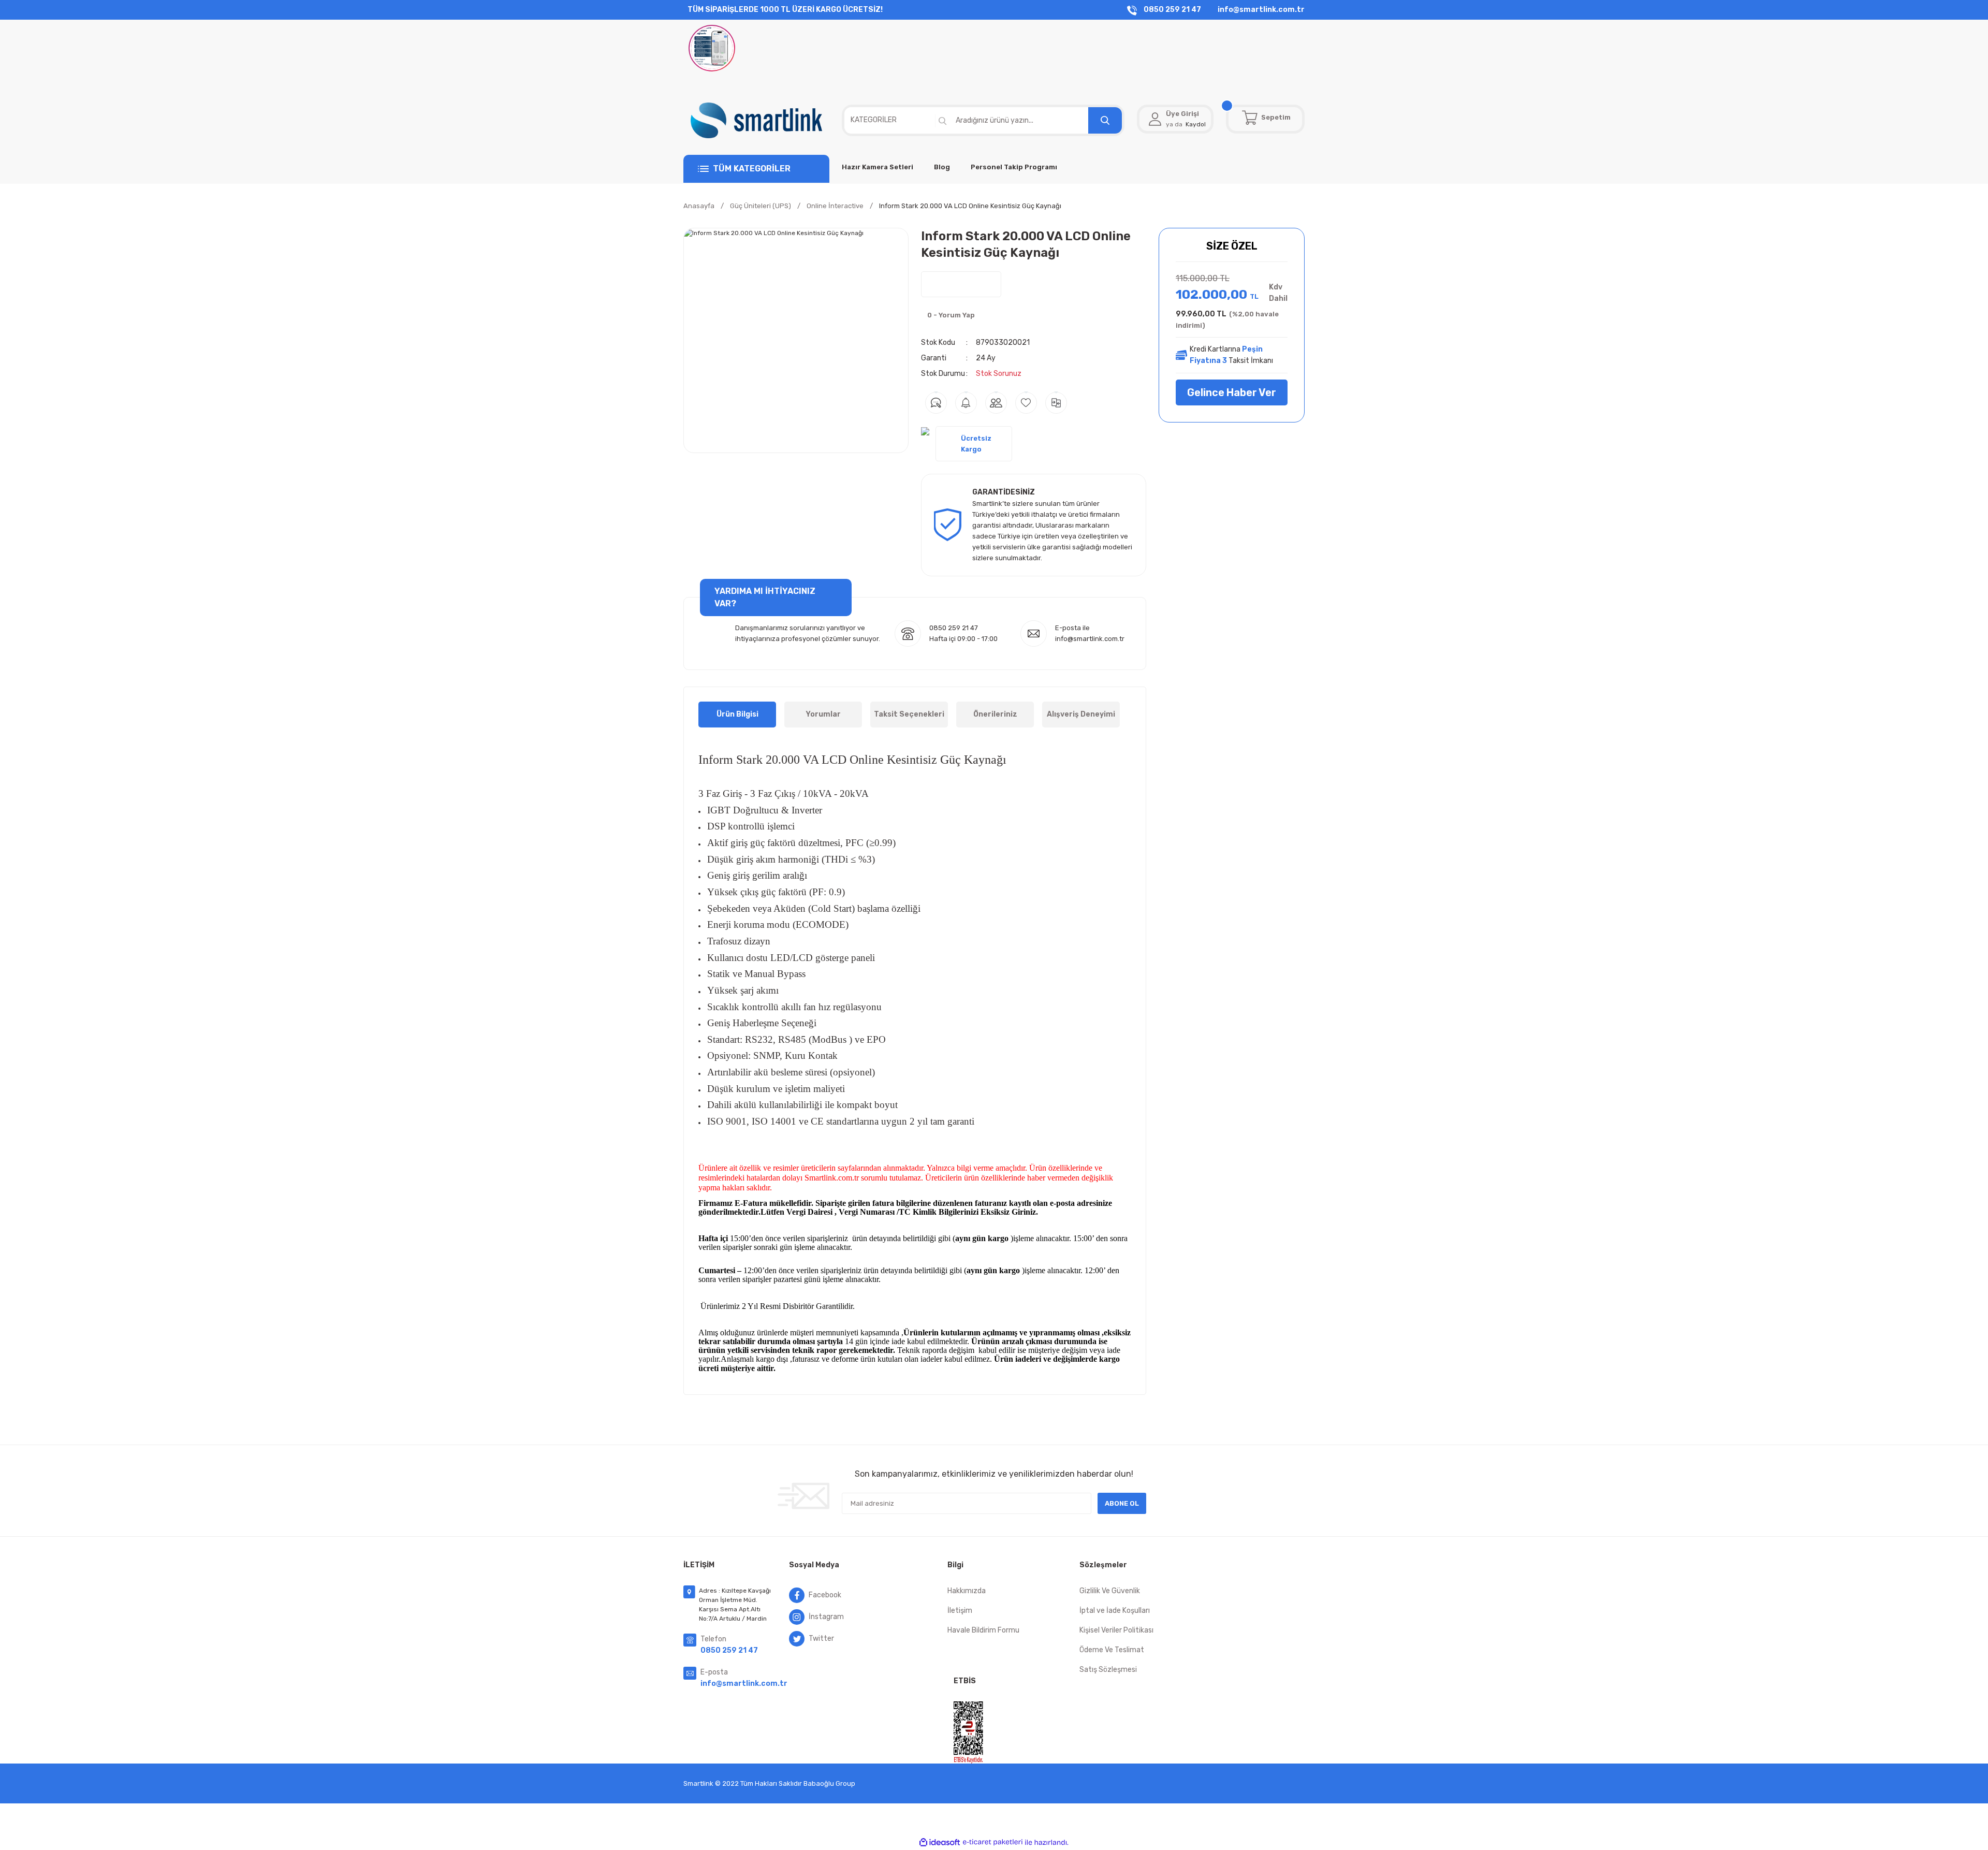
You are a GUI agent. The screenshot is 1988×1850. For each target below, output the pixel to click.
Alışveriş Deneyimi (1081, 714)
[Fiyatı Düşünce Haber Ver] (966, 403)
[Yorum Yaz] (936, 403)
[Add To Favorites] (1026, 403)
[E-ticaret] (993, 1842)
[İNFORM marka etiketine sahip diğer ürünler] (961, 284)
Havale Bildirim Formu (983, 1630)
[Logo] (756, 120)
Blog (942, 167)
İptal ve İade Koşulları (1115, 1611)
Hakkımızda (967, 1591)
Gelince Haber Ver (1232, 392)
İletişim (960, 1611)
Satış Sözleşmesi (1108, 1670)
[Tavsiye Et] (996, 403)
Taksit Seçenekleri (909, 714)
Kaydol (1196, 124)
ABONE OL (1122, 1503)
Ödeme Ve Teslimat (1112, 1650)
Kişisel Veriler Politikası (1116, 1630)
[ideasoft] (940, 1842)
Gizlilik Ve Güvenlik (1110, 1591)
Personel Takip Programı (1014, 167)
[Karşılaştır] (1056, 403)
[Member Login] (1155, 119)
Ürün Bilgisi (737, 714)
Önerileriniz (995, 714)
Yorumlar (823, 714)
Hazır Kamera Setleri (878, 167)
